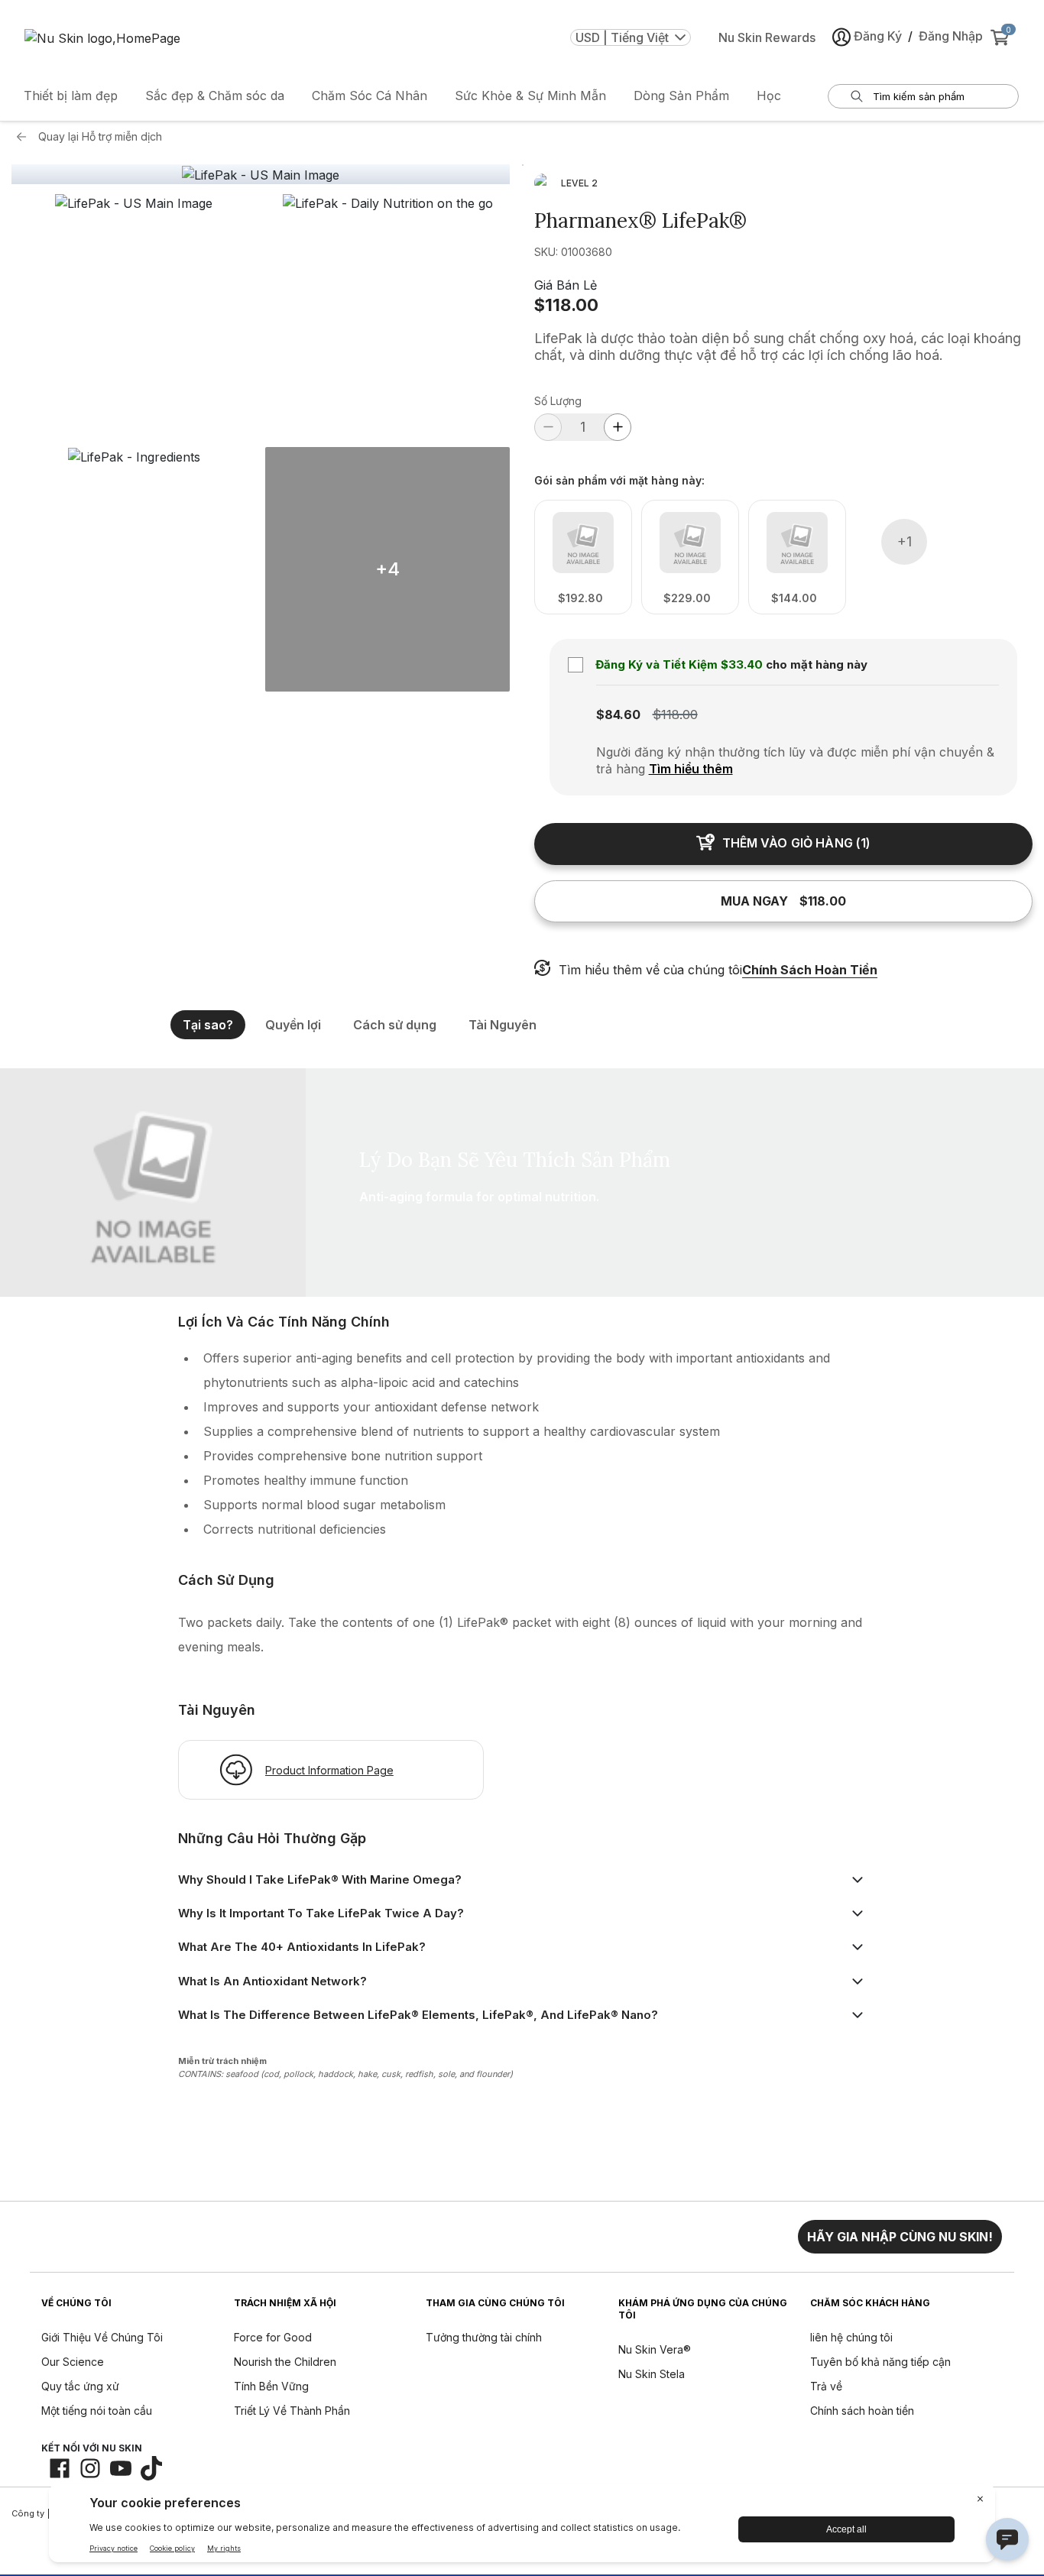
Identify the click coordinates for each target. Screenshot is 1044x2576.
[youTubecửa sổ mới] (121, 2468)
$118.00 (566, 305)
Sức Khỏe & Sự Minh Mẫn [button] (530, 96)
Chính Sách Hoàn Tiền (810, 970)
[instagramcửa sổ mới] (90, 2468)
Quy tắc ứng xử (80, 2386)
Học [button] (769, 96)
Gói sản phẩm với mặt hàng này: (619, 481)
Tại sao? (208, 1025)
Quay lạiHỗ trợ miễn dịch (100, 136)
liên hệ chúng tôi (851, 2337)
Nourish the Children (285, 2362)
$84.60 (618, 714)
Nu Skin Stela (652, 2374)
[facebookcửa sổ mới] (60, 2468)
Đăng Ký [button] (878, 36)
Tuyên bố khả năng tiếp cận (880, 2362)
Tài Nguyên (503, 1025)
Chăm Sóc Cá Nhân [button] (370, 96)
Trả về (826, 2386)
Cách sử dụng (395, 1025)
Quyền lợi (293, 1025)
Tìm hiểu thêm (691, 769)
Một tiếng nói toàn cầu (97, 2411)
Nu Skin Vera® (655, 2349)
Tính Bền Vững (271, 2386)
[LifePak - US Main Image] (261, 175)
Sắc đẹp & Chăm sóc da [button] (215, 96)
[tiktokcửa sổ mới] (151, 2468)
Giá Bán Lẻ (566, 285)
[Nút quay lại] (25, 137)
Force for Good (273, 2337)
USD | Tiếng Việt (622, 37)
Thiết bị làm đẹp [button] (71, 96)
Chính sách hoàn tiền (862, 2411)
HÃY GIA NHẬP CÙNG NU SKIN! (900, 2237)
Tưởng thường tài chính (484, 2337)
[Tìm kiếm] (857, 96)
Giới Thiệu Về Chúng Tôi (102, 2337)
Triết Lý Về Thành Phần (292, 2411)
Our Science (73, 2362)
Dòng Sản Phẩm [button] (681, 96)
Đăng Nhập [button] (951, 36)
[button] (134, 316)
